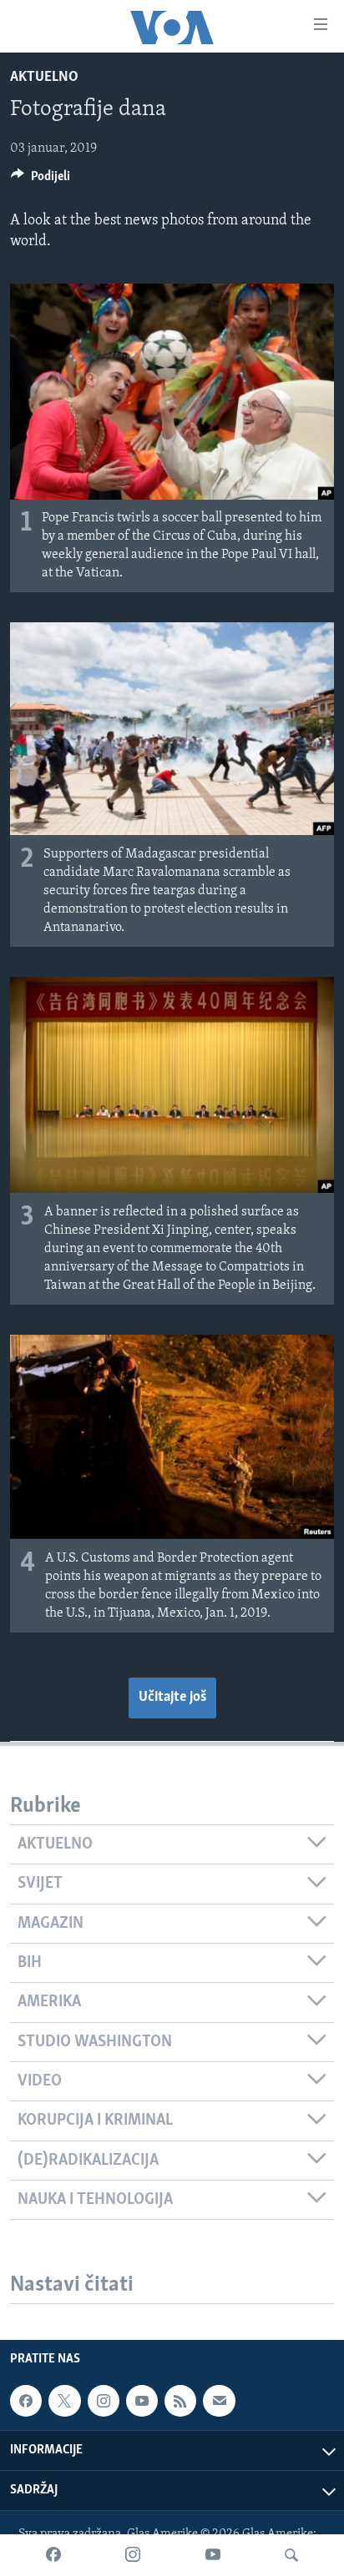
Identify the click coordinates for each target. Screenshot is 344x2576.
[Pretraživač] (291, 2555)
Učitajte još (172, 1698)
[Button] (40, 180)
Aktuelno (44, 78)
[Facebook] (53, 2555)
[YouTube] (213, 2555)
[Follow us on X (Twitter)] (64, 2401)
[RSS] (180, 2401)
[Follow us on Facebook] (26, 2401)
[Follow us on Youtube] (142, 2401)
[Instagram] (133, 2555)
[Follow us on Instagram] (104, 2401)
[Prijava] (219, 2401)
